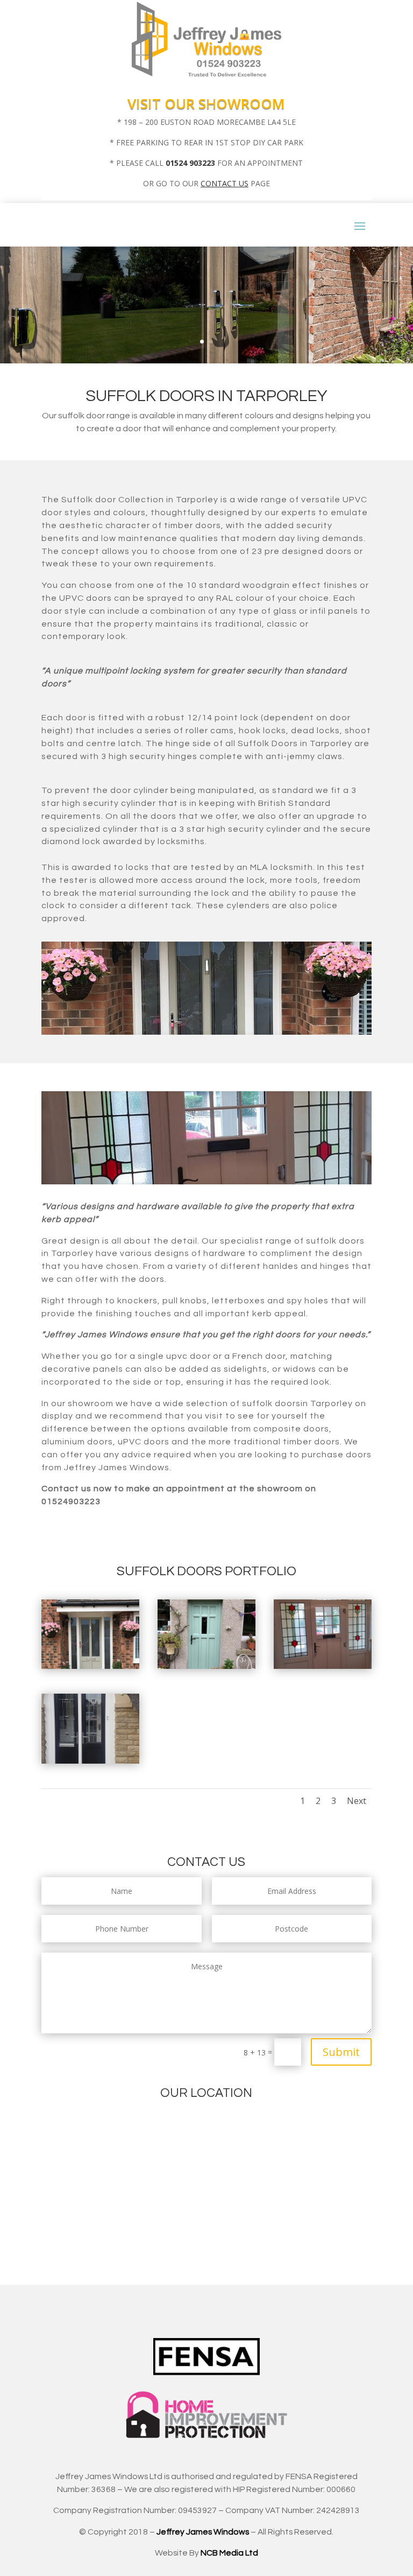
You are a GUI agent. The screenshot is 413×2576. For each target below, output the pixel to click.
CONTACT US (225, 183)
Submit (341, 2052)
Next (357, 1801)
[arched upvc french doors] (90, 1761)
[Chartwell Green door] (206, 1666)
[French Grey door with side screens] (90, 1666)
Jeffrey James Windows (203, 2532)
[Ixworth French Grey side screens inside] (323, 1666)
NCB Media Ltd (229, 2553)
